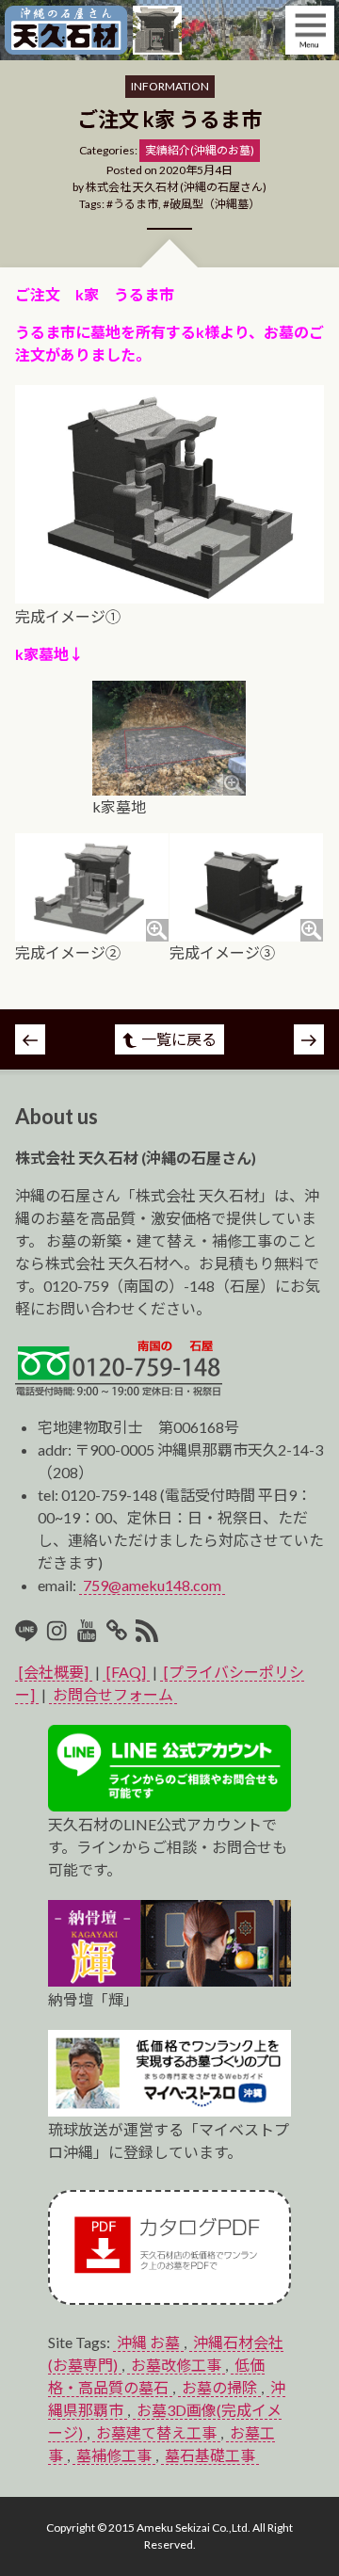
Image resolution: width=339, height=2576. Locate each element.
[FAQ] (126, 1672)
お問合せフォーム (113, 1694)
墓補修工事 (114, 2455)
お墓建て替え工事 (156, 2432)
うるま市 (136, 204)
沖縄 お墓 (148, 2342)
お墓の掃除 (219, 2387)
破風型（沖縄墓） (215, 204)
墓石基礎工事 (210, 2455)
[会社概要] (54, 1672)
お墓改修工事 (176, 2365)
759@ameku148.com (152, 1585)
